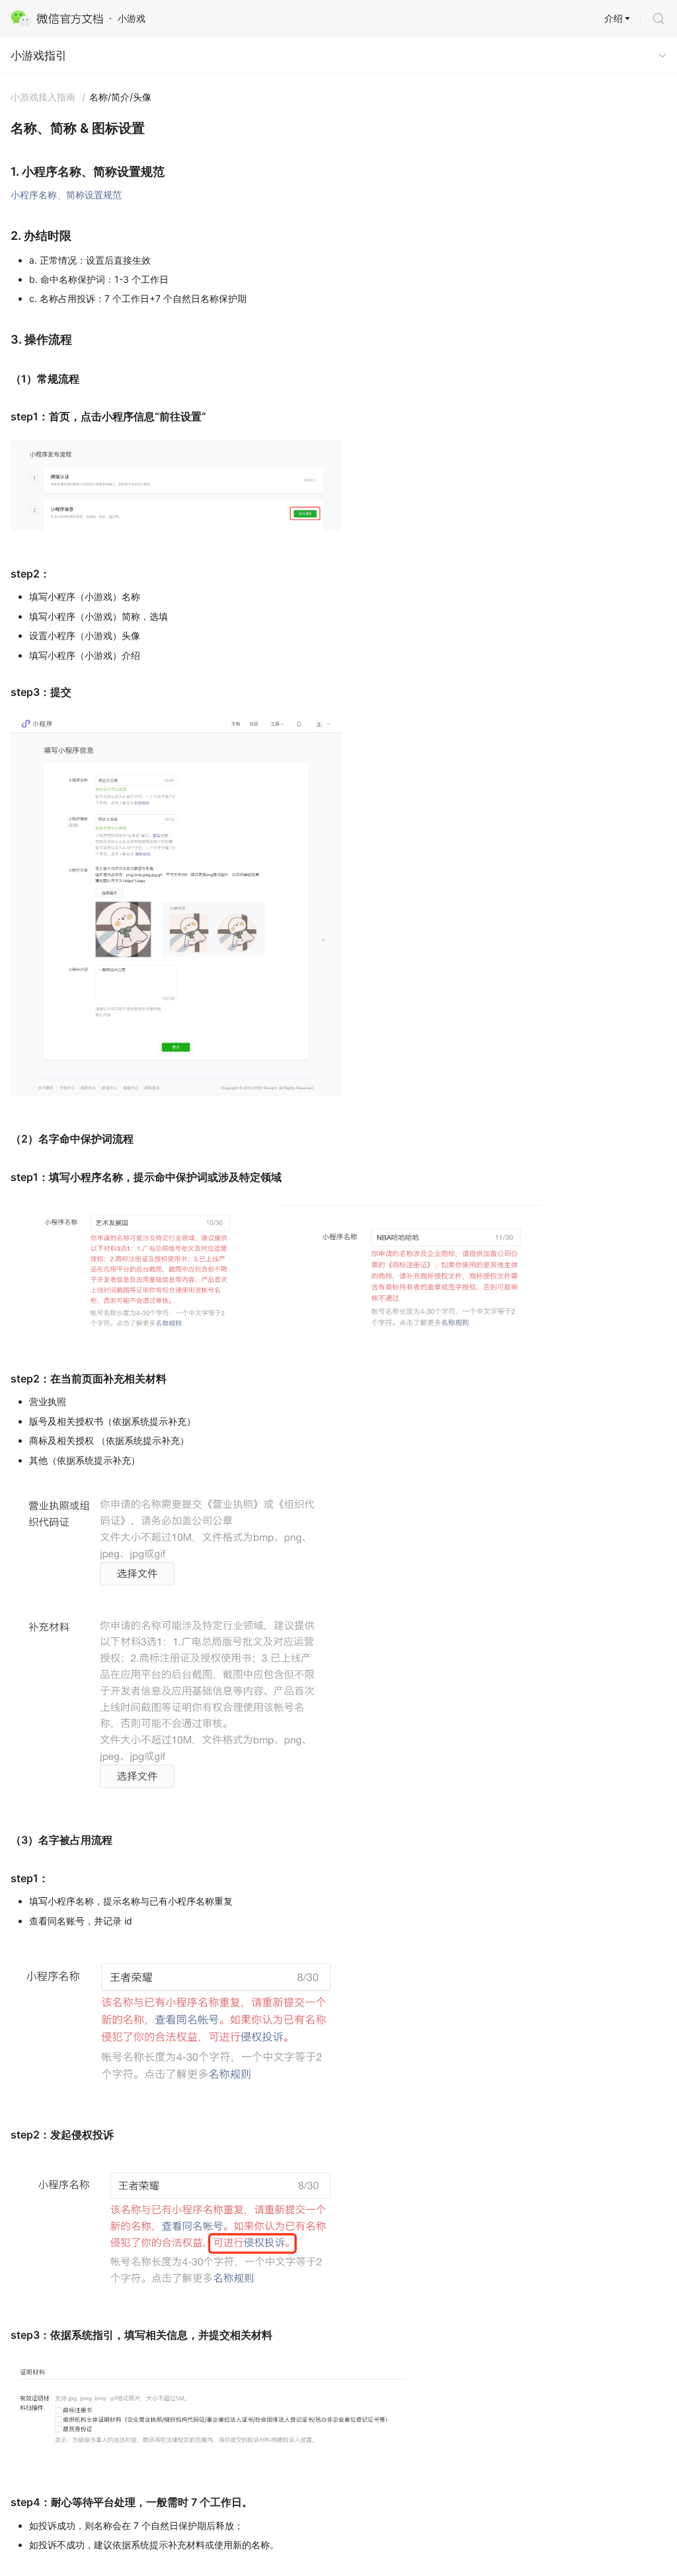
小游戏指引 (39, 56)
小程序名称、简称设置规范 (66, 195)
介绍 (614, 18)
